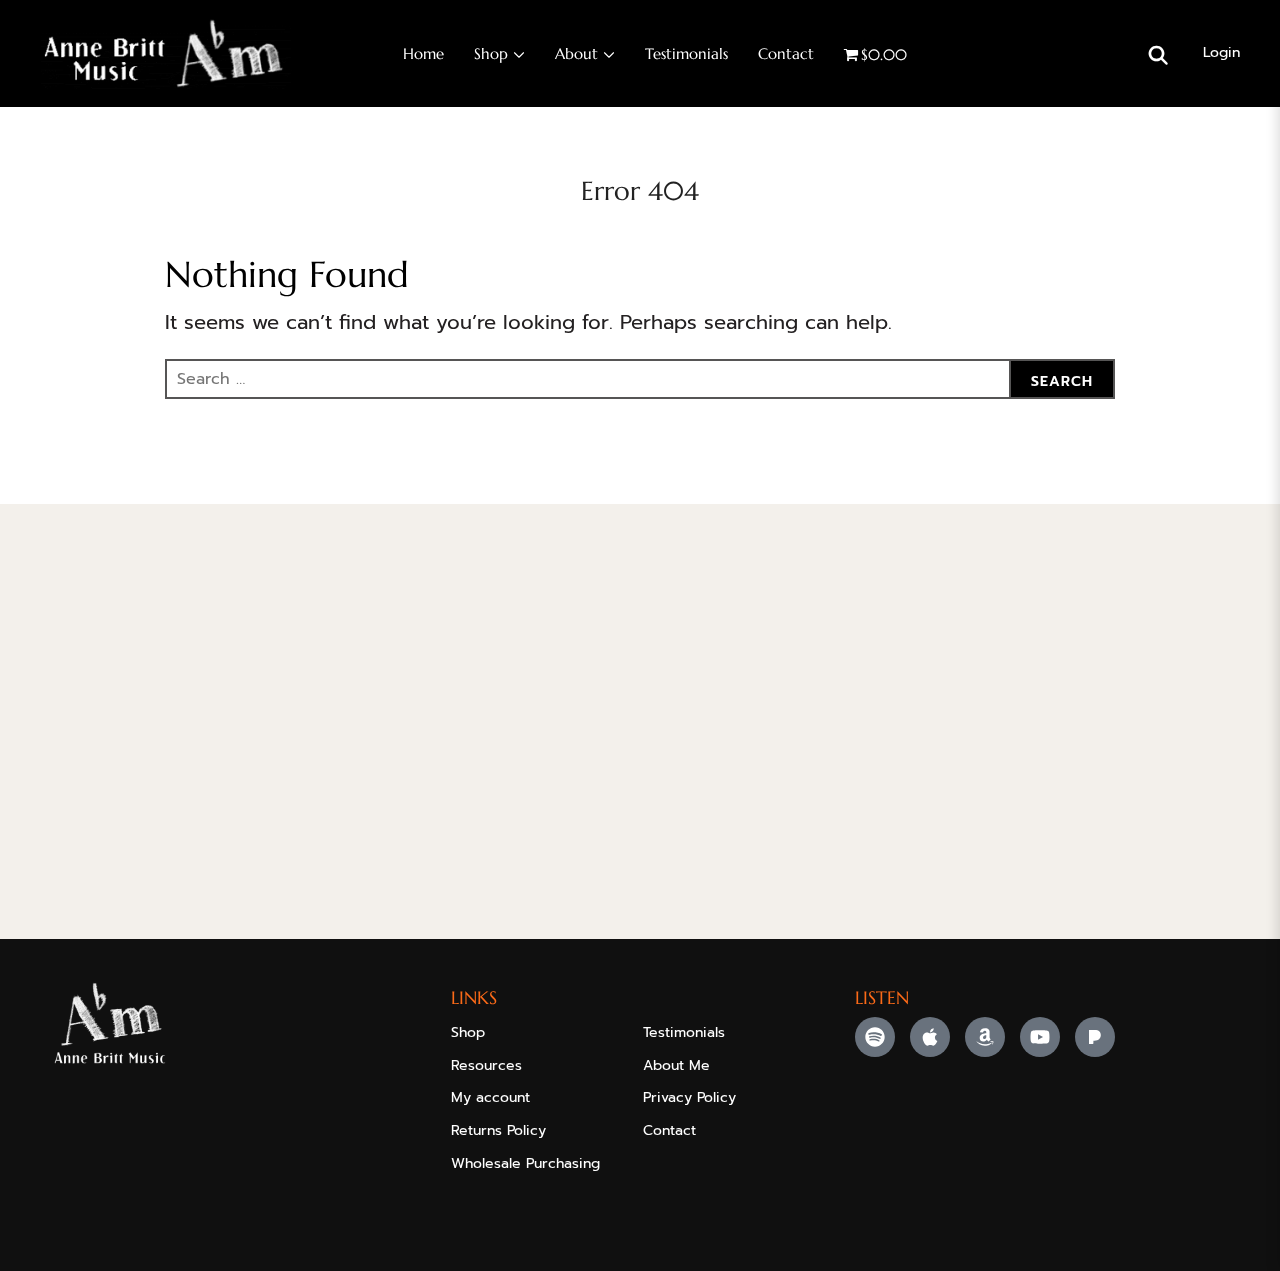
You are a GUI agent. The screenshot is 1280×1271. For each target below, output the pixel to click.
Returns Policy (498, 1130)
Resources (486, 1065)
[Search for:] (640, 379)
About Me (676, 1065)
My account (490, 1097)
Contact (786, 53)
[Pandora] (1095, 1037)
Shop (491, 53)
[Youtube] (1040, 1037)
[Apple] (930, 1037)
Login (1221, 52)
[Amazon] (985, 1037)
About (576, 53)
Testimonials (686, 53)
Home (423, 53)
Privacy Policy (689, 1097)
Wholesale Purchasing (525, 1163)
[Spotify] (875, 1037)
